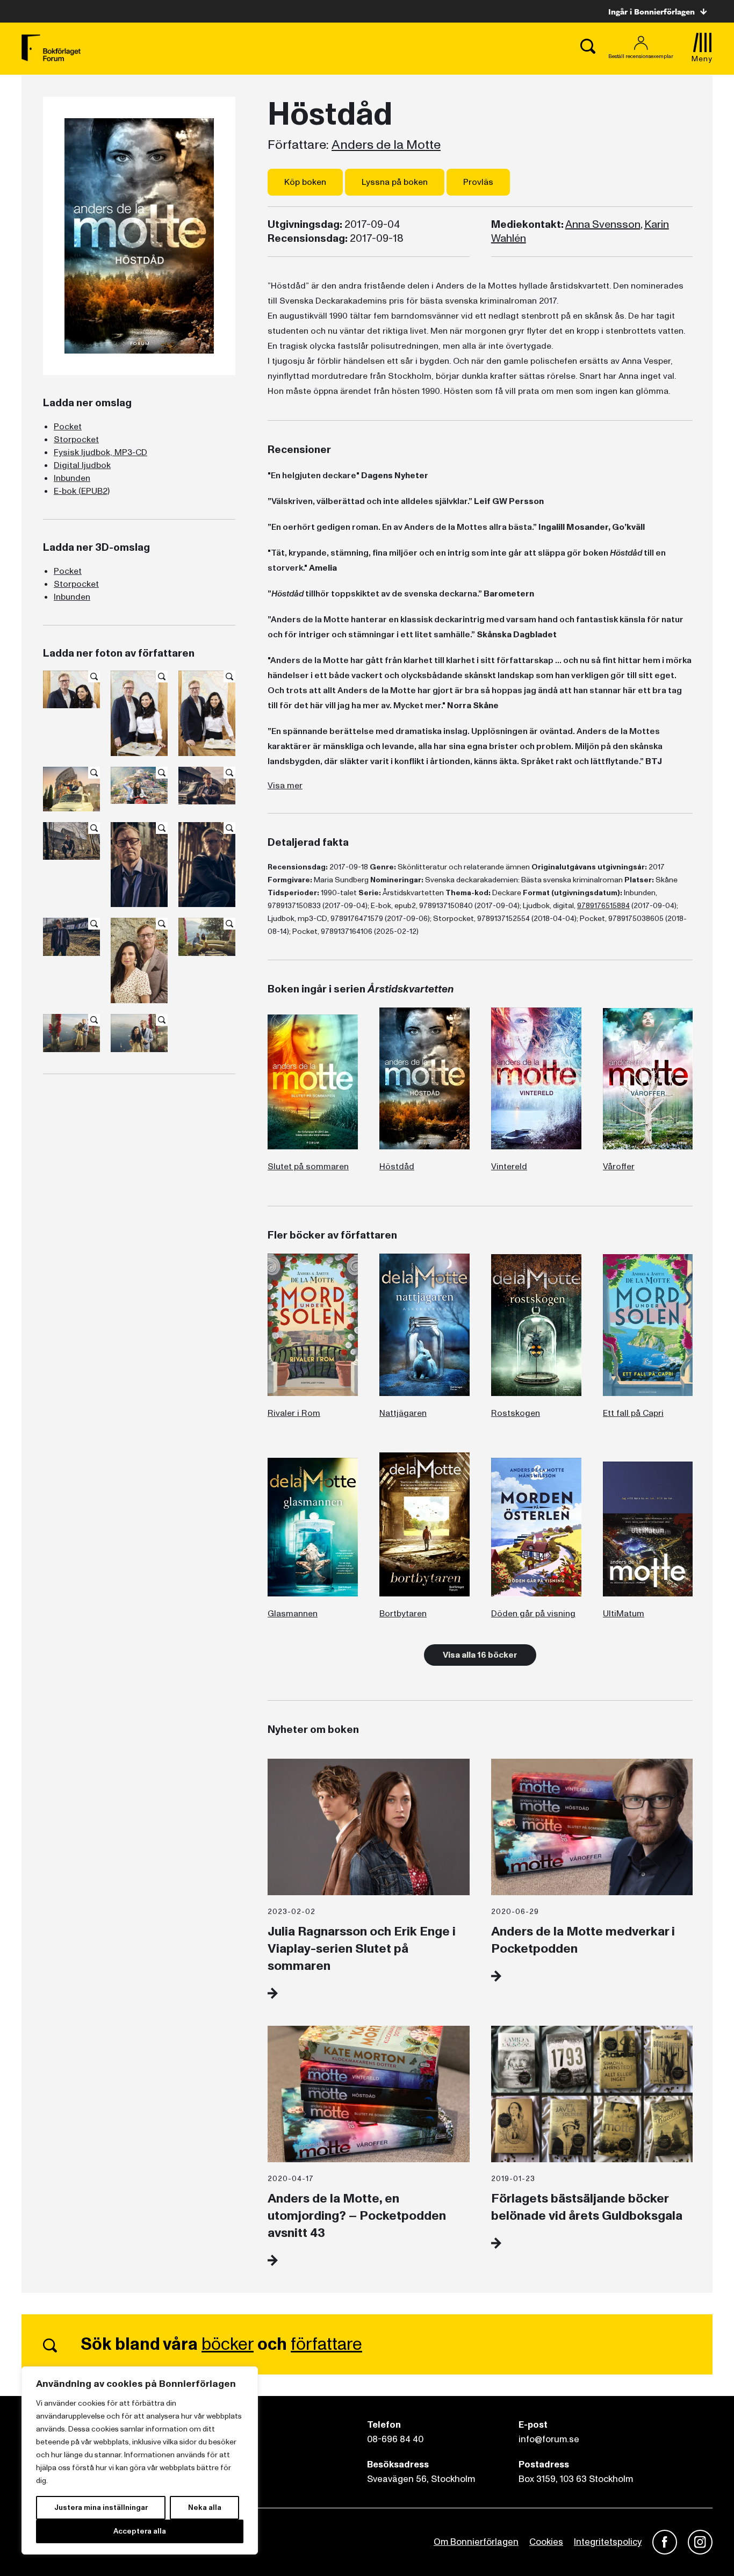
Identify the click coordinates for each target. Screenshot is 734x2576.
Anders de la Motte (386, 145)
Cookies (546, 2542)
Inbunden (72, 478)
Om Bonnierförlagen (476, 2542)
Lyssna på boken (395, 182)
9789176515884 (603, 906)
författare (326, 2344)
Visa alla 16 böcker (480, 1655)
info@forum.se (549, 2439)
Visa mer (285, 786)
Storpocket (76, 440)
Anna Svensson (603, 225)
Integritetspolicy (608, 2542)
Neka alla (205, 2507)
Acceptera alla (140, 2531)
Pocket (68, 427)
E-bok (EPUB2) (82, 491)
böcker (228, 2344)
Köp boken (305, 182)
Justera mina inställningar (101, 2507)
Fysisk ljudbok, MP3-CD (100, 452)
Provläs (478, 182)
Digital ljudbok (82, 465)
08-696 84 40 (395, 2439)
